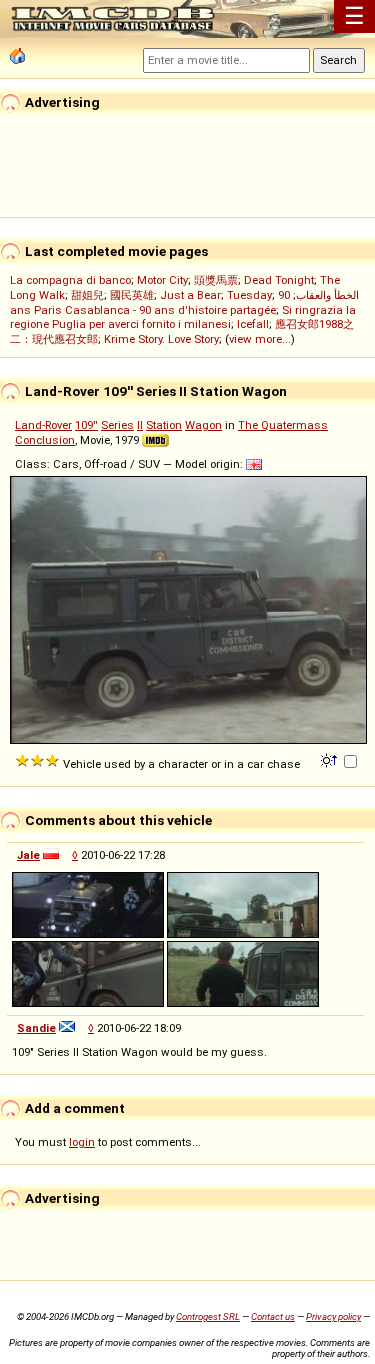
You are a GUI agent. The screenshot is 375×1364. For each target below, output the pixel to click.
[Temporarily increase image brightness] (330, 759)
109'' (86, 425)
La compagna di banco (70, 280)
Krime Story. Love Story (161, 339)
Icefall (253, 324)
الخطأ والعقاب (327, 295)
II (140, 425)
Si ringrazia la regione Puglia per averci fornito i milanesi (183, 317)
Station (164, 425)
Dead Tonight (279, 280)
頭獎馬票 (216, 280)
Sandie (36, 1028)
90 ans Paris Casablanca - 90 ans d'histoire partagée (150, 302)
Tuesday (249, 295)
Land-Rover (43, 425)
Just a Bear (190, 295)
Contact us (273, 1316)
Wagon (203, 425)
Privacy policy (333, 1316)
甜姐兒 (87, 295)
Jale (28, 855)
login (82, 1142)
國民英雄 (132, 295)
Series (117, 425)
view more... (260, 339)
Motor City (162, 280)
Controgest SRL (208, 1316)
